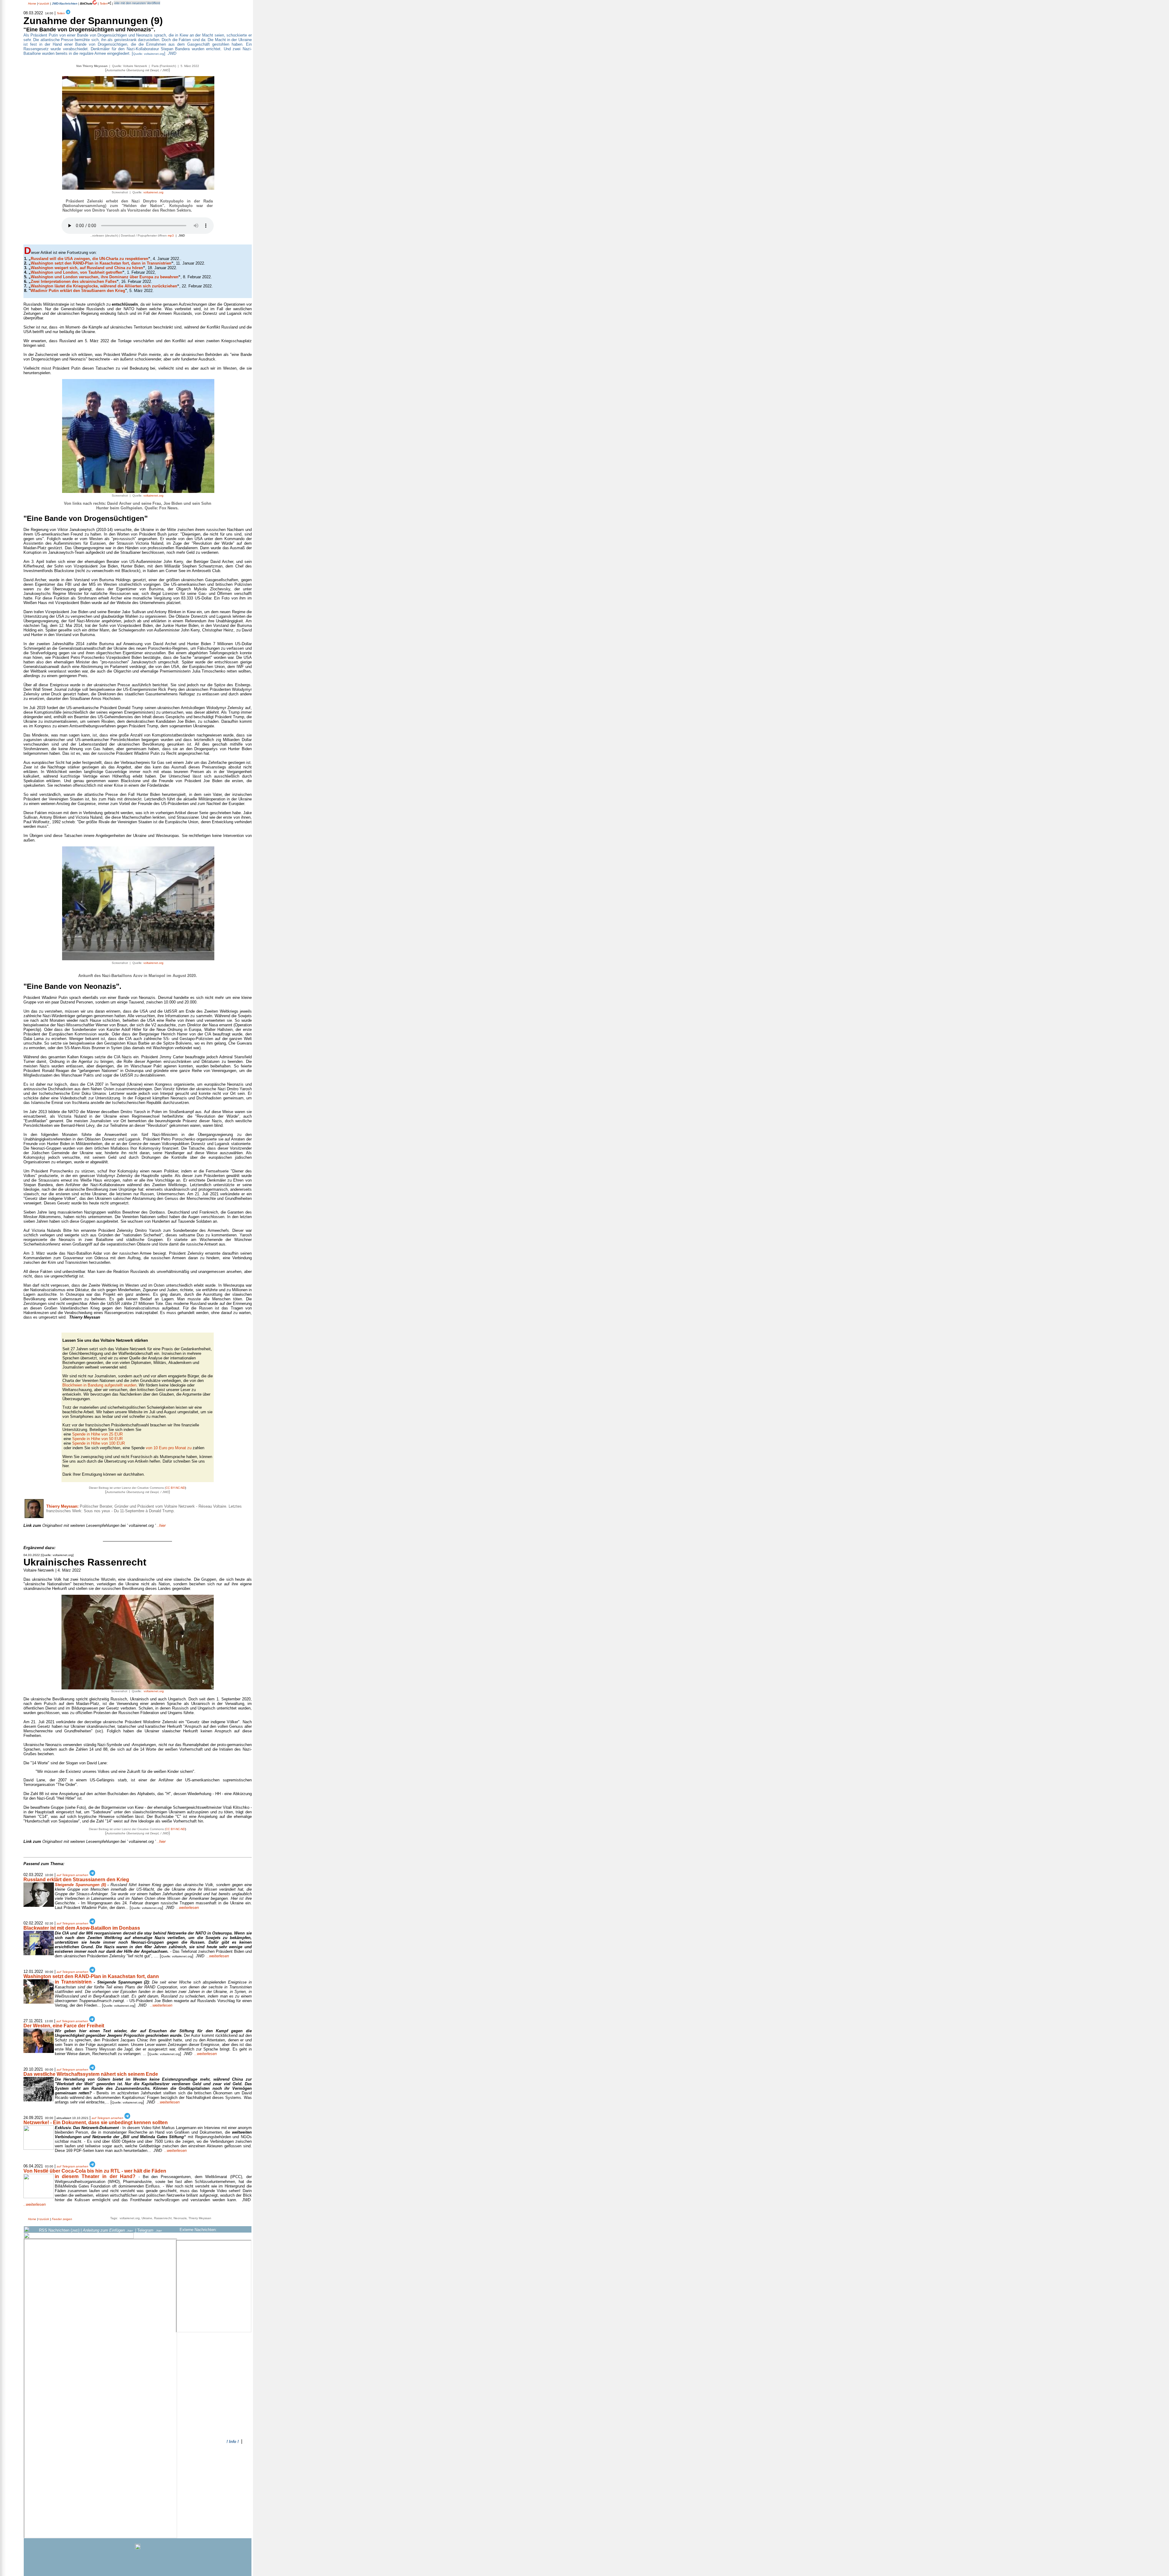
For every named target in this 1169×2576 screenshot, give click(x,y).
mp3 (171, 235)
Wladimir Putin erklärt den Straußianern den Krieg (78, 291)
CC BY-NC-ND (175, 1488)
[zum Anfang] (247, 1535)
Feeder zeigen (62, 2219)
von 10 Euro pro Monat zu (169, 1448)
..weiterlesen (188, 1908)
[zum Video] (138, 1688)
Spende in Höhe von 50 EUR (97, 1439)
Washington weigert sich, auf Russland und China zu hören (87, 268)
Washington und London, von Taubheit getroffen (77, 272)
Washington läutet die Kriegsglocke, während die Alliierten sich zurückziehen (104, 286)
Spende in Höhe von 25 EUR (97, 1434)
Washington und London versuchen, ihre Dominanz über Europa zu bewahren (105, 277)
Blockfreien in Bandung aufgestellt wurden (99, 1385)
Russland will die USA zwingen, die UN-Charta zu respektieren (90, 259)
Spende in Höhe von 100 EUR (98, 1443)
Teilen (103, 4)
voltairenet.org (153, 192)
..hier (95, 1525)
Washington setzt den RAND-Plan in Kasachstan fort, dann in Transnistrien (101, 263)
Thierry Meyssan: (62, 1506)
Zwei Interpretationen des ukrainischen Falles (74, 281)
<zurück (44, 4)
